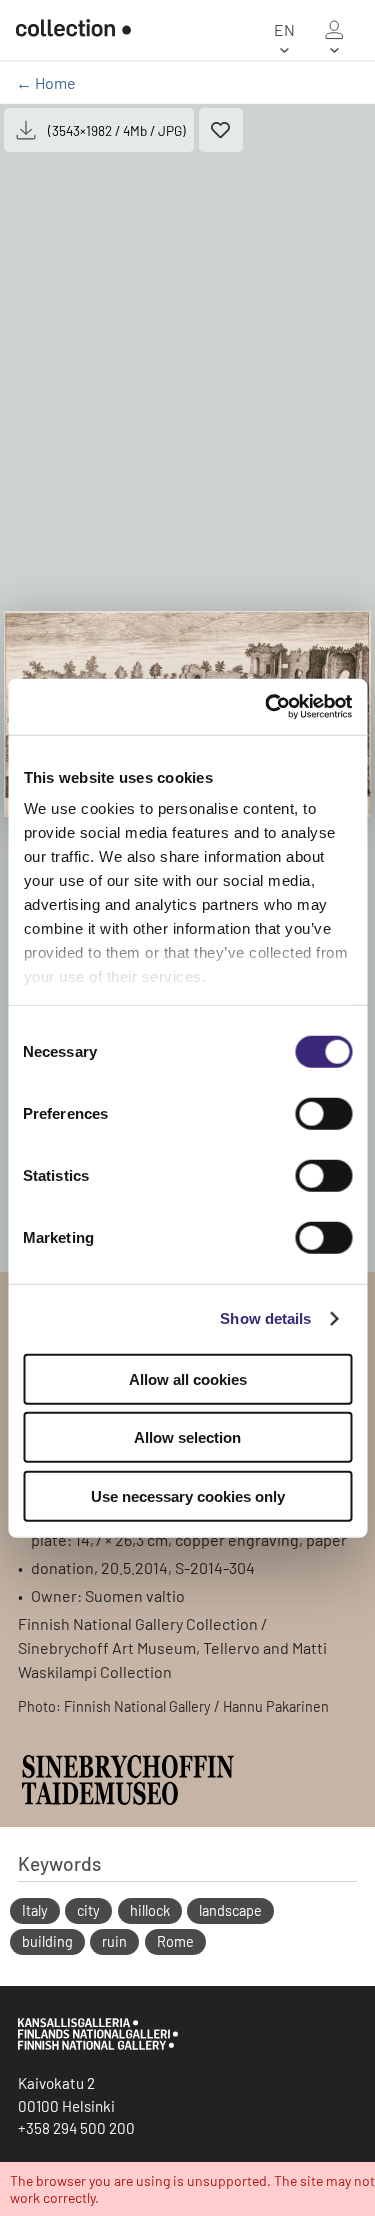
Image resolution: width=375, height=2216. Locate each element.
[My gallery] (334, 30)
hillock (150, 1910)
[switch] (323, 1113)
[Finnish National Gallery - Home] (73, 30)
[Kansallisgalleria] (98, 2045)
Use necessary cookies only (188, 1495)
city (88, 1910)
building (47, 1941)
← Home (46, 82)
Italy (35, 1910)
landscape (230, 1910)
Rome (175, 1941)
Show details (265, 1318)
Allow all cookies (188, 1378)
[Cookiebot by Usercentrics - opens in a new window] (267, 707)
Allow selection (187, 1437)
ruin (114, 1941)
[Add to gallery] (221, 130)
